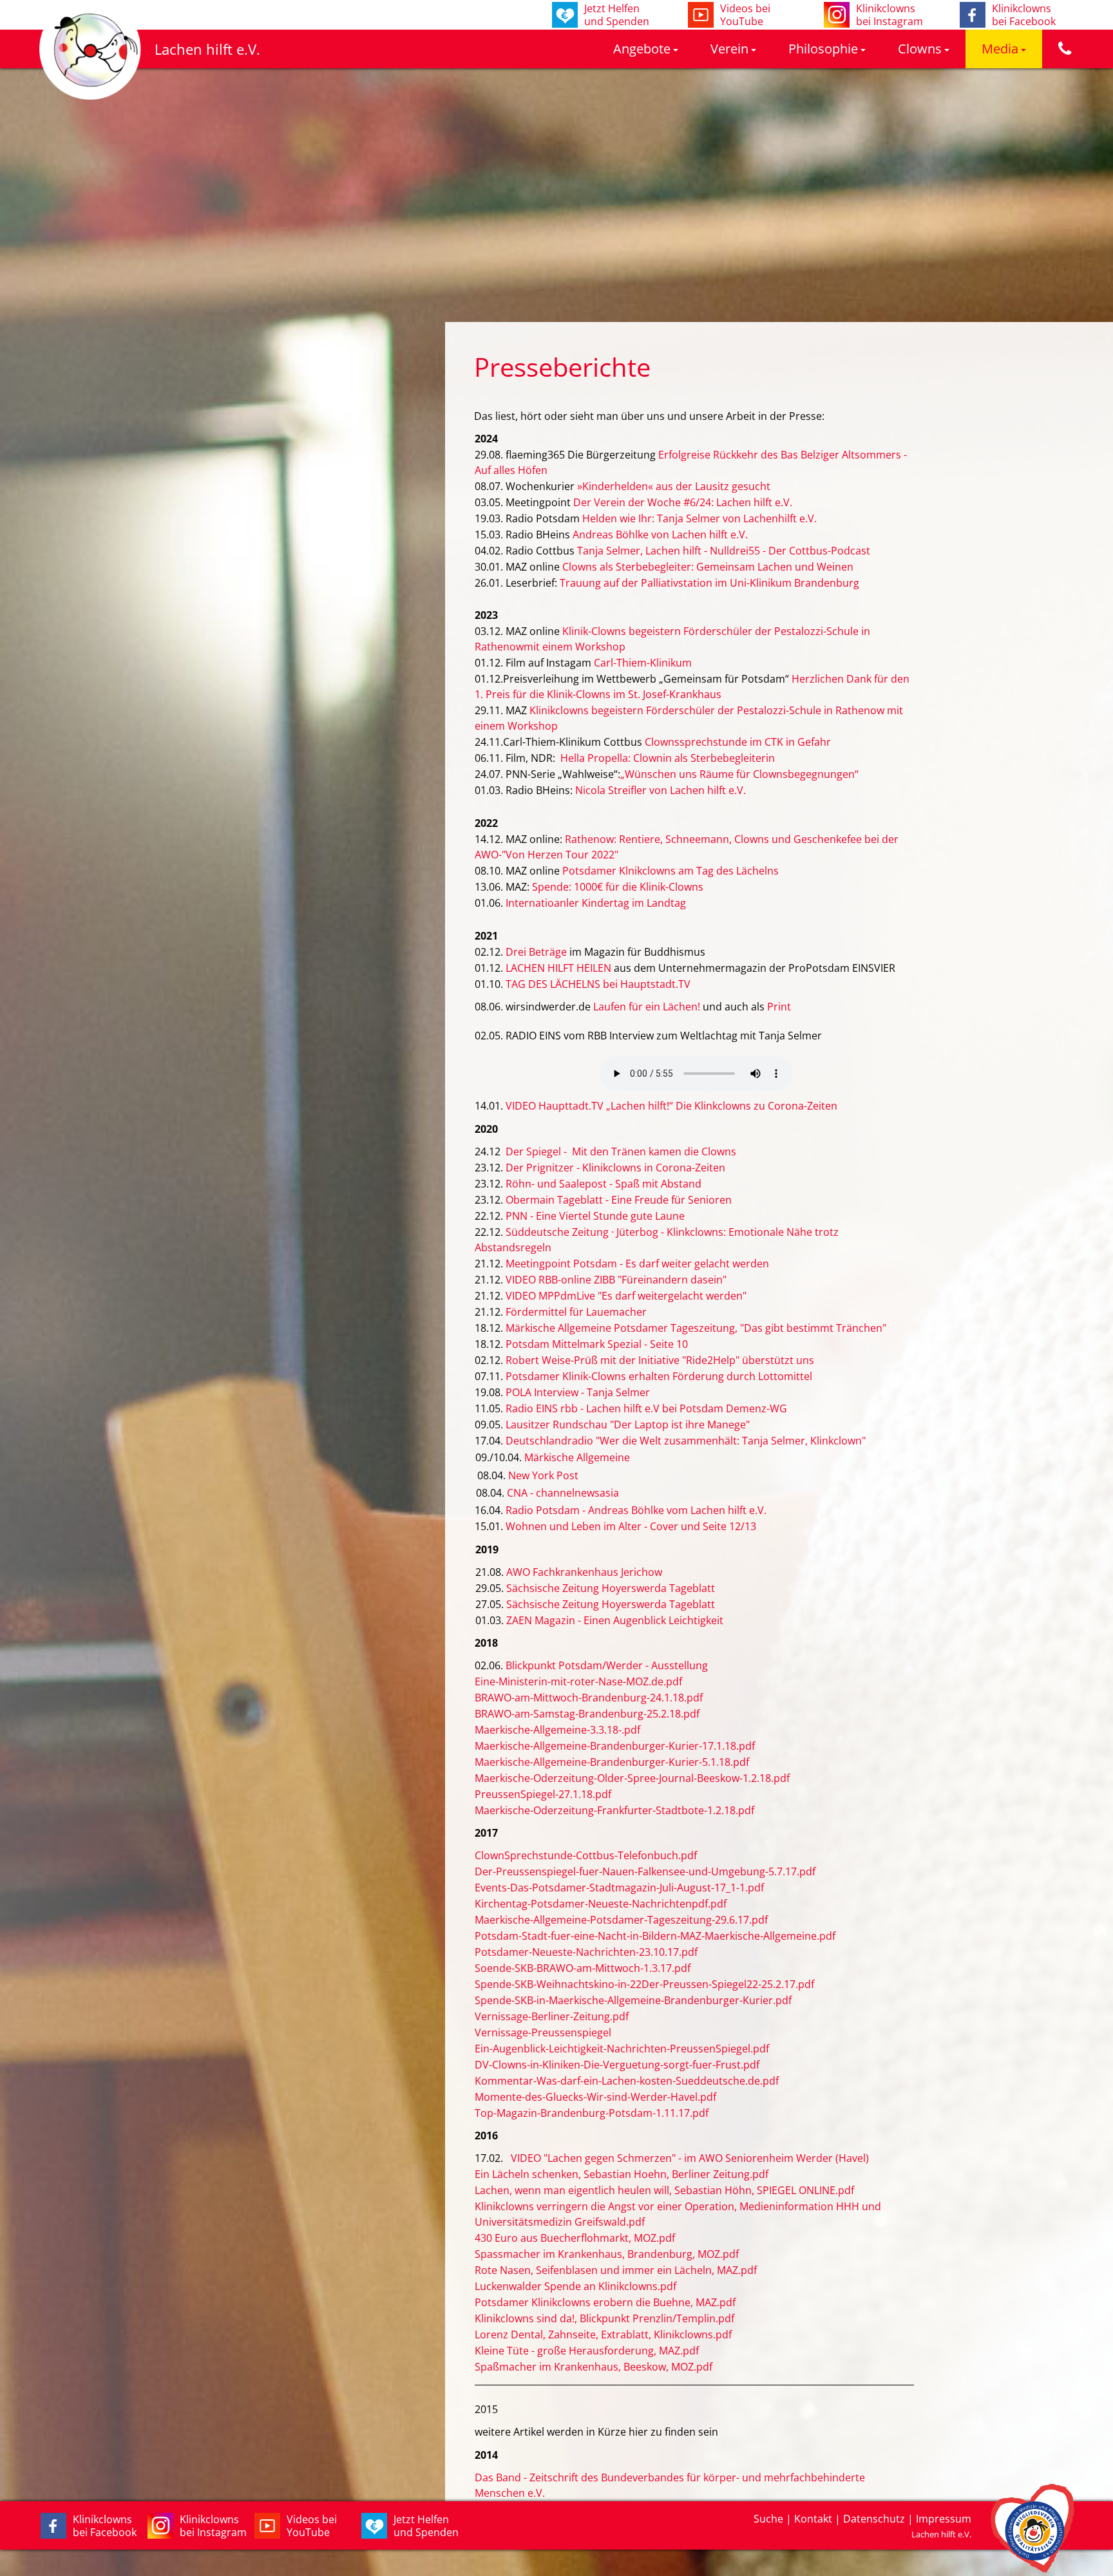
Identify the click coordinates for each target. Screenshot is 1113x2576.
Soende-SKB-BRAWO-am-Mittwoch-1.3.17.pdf (583, 1968)
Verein (729, 49)
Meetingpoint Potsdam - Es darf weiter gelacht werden (637, 1264)
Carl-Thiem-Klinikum (643, 663)
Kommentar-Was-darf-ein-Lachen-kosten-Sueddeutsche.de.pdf (627, 2081)
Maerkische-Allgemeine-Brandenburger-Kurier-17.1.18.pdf (615, 1746)
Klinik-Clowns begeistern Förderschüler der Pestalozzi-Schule (709, 631)
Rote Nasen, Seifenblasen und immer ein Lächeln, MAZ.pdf (616, 2270)
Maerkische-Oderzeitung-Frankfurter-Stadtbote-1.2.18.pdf (614, 1810)
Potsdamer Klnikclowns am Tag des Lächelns (671, 871)
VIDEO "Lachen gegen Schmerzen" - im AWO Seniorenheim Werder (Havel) (690, 2158)
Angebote (642, 49)
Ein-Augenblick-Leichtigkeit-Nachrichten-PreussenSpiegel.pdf (622, 2049)
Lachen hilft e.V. (207, 49)
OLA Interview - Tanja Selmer (581, 1392)
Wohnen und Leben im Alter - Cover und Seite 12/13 (631, 1526)
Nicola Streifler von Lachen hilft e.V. (661, 790)
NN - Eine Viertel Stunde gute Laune (598, 1216)
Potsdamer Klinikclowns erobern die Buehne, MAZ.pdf (605, 2302)
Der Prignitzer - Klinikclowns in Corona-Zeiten (615, 1168)
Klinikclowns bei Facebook (105, 2526)
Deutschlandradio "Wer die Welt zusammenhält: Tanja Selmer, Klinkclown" (686, 1441)
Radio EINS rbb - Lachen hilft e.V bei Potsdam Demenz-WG (646, 1408)
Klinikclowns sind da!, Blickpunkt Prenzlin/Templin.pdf (604, 2318)
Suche (768, 2519)
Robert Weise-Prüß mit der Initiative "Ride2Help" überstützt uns (660, 1360)
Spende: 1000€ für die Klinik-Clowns (618, 887)
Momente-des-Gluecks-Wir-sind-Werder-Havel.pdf (595, 2097)
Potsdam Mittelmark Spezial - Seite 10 (597, 1344)
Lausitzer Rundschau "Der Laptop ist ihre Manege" (628, 1425)
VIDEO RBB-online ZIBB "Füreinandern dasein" (616, 1280)
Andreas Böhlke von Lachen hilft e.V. (660, 535)
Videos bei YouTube (312, 2526)
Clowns (920, 49)
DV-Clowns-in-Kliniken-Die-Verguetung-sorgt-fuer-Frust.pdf (617, 2065)
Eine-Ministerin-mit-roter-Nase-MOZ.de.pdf (578, 1681)
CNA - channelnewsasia (563, 1493)
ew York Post (547, 1475)
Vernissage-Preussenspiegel (543, 2032)
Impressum (944, 2519)
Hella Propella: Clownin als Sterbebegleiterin (668, 758)
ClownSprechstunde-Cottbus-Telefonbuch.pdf (586, 1855)
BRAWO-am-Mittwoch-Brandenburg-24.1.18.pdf (589, 1698)
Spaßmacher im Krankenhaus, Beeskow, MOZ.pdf (594, 2367)
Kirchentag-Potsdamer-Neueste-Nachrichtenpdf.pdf (601, 1904)
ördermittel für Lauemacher (579, 1312)
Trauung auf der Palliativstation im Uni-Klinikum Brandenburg (709, 583)
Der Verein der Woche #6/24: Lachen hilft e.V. (683, 502)
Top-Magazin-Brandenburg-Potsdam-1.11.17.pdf (592, 2113)
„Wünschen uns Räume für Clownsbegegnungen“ (739, 774)
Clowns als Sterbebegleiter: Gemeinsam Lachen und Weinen (708, 567)
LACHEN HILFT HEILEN (558, 968)
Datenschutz (874, 2519)
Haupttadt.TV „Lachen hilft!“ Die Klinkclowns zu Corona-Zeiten (687, 1106)
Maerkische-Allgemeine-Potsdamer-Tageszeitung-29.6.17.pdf (621, 1920)
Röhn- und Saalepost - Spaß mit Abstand (604, 1184)
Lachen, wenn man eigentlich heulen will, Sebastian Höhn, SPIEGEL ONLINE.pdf (664, 2190)
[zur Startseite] (90, 97)
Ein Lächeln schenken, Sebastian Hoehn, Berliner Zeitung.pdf (622, 2174)
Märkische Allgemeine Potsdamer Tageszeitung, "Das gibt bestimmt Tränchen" (696, 1328)
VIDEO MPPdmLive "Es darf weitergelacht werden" (626, 1296)
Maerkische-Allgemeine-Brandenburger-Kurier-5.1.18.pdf (612, 1762)
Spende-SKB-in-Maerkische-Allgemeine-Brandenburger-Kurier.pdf (633, 2000)
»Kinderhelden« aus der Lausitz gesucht (674, 486)
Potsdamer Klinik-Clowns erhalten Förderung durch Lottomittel (659, 1376)
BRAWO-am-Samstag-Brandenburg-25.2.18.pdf (587, 1714)
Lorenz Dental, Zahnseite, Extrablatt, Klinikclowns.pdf (603, 2334)
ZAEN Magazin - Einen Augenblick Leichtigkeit (615, 1620)
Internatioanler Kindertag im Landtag (596, 903)
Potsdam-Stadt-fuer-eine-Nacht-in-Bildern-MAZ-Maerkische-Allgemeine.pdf (655, 1936)
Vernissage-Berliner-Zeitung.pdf (552, 2016)
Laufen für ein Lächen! (645, 1007)
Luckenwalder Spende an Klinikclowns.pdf (576, 2286)
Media (1000, 49)
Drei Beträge (536, 952)
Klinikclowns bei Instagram (213, 2526)
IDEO (524, 1106)
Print (779, 1007)
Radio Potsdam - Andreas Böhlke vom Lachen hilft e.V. (636, 1510)
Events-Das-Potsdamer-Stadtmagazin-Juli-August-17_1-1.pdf (619, 1888)
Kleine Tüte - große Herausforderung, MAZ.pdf (587, 2351)
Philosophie (823, 49)
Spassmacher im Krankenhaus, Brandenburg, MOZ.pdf (607, 2254)
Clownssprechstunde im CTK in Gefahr (738, 742)
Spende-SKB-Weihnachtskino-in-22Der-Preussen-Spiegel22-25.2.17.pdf (644, 1984)
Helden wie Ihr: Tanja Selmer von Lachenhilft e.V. (699, 518)
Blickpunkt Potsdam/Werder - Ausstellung (607, 1665)
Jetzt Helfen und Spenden (426, 2526)
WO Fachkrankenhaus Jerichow (587, 1572)
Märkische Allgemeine (577, 1457)
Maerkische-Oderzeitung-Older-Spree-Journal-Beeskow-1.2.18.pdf (632, 1778)
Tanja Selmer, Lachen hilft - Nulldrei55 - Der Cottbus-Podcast (724, 551)
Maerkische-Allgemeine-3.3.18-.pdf (557, 1730)
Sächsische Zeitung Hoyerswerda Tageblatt (611, 1588)
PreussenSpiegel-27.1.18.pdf (543, 1794)
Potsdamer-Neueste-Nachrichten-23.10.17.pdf (586, 1952)
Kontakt (813, 2519)
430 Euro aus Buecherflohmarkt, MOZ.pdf (575, 2238)
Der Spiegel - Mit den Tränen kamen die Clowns (621, 1151)
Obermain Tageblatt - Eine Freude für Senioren (619, 1200)
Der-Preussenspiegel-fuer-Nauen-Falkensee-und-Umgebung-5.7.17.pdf (645, 1871)
